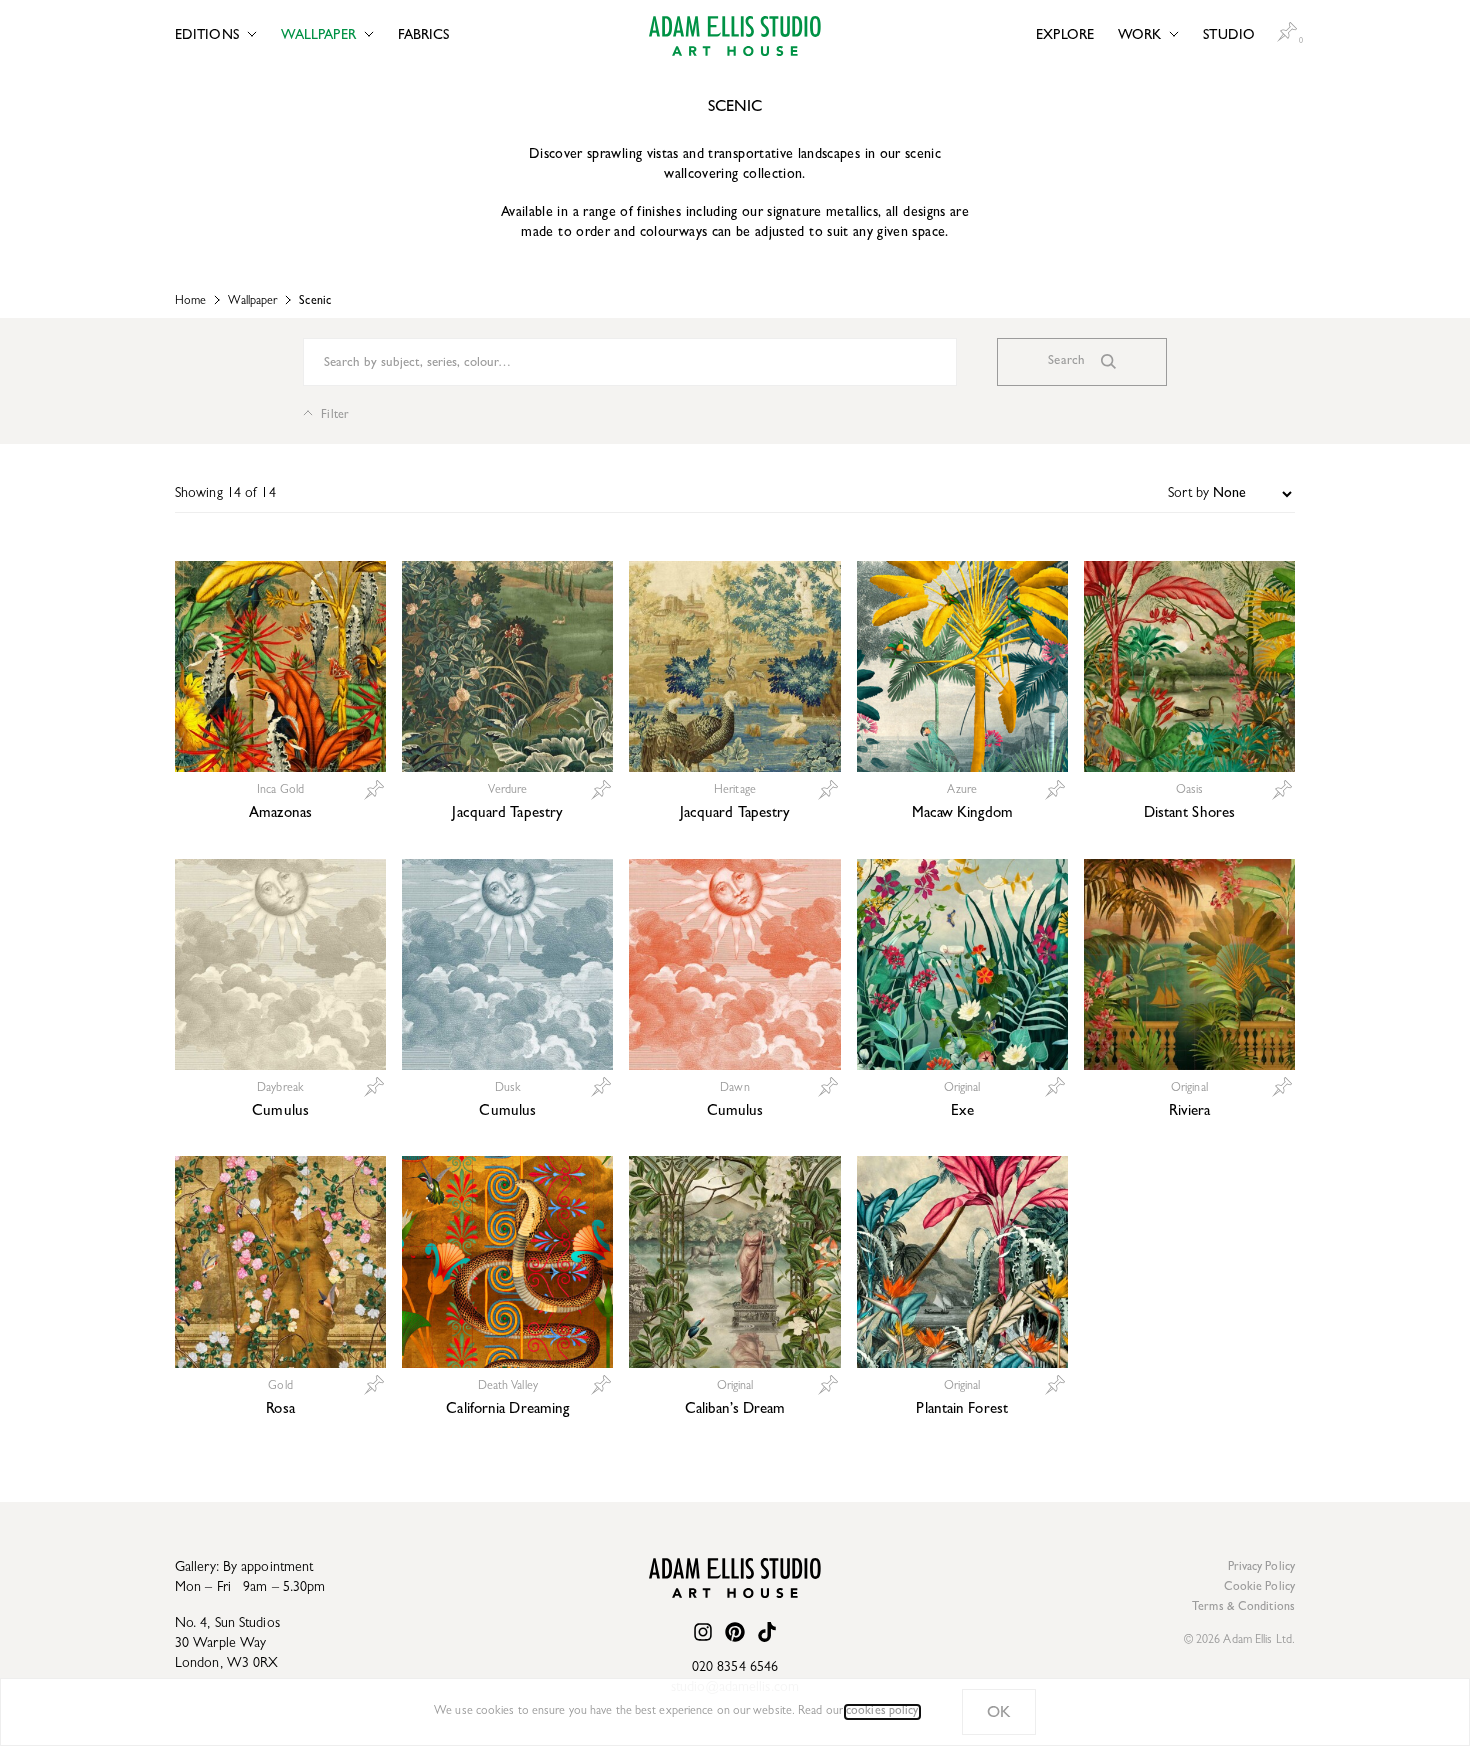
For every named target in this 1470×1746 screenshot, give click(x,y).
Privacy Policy (1261, 1568)
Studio (1229, 36)
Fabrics (424, 36)
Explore (1065, 36)
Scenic (315, 302)
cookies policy (882, 1712)
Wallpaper (318, 36)
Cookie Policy (1259, 1588)
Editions (207, 36)
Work (1139, 36)
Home (190, 302)
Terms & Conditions (1243, 1608)
